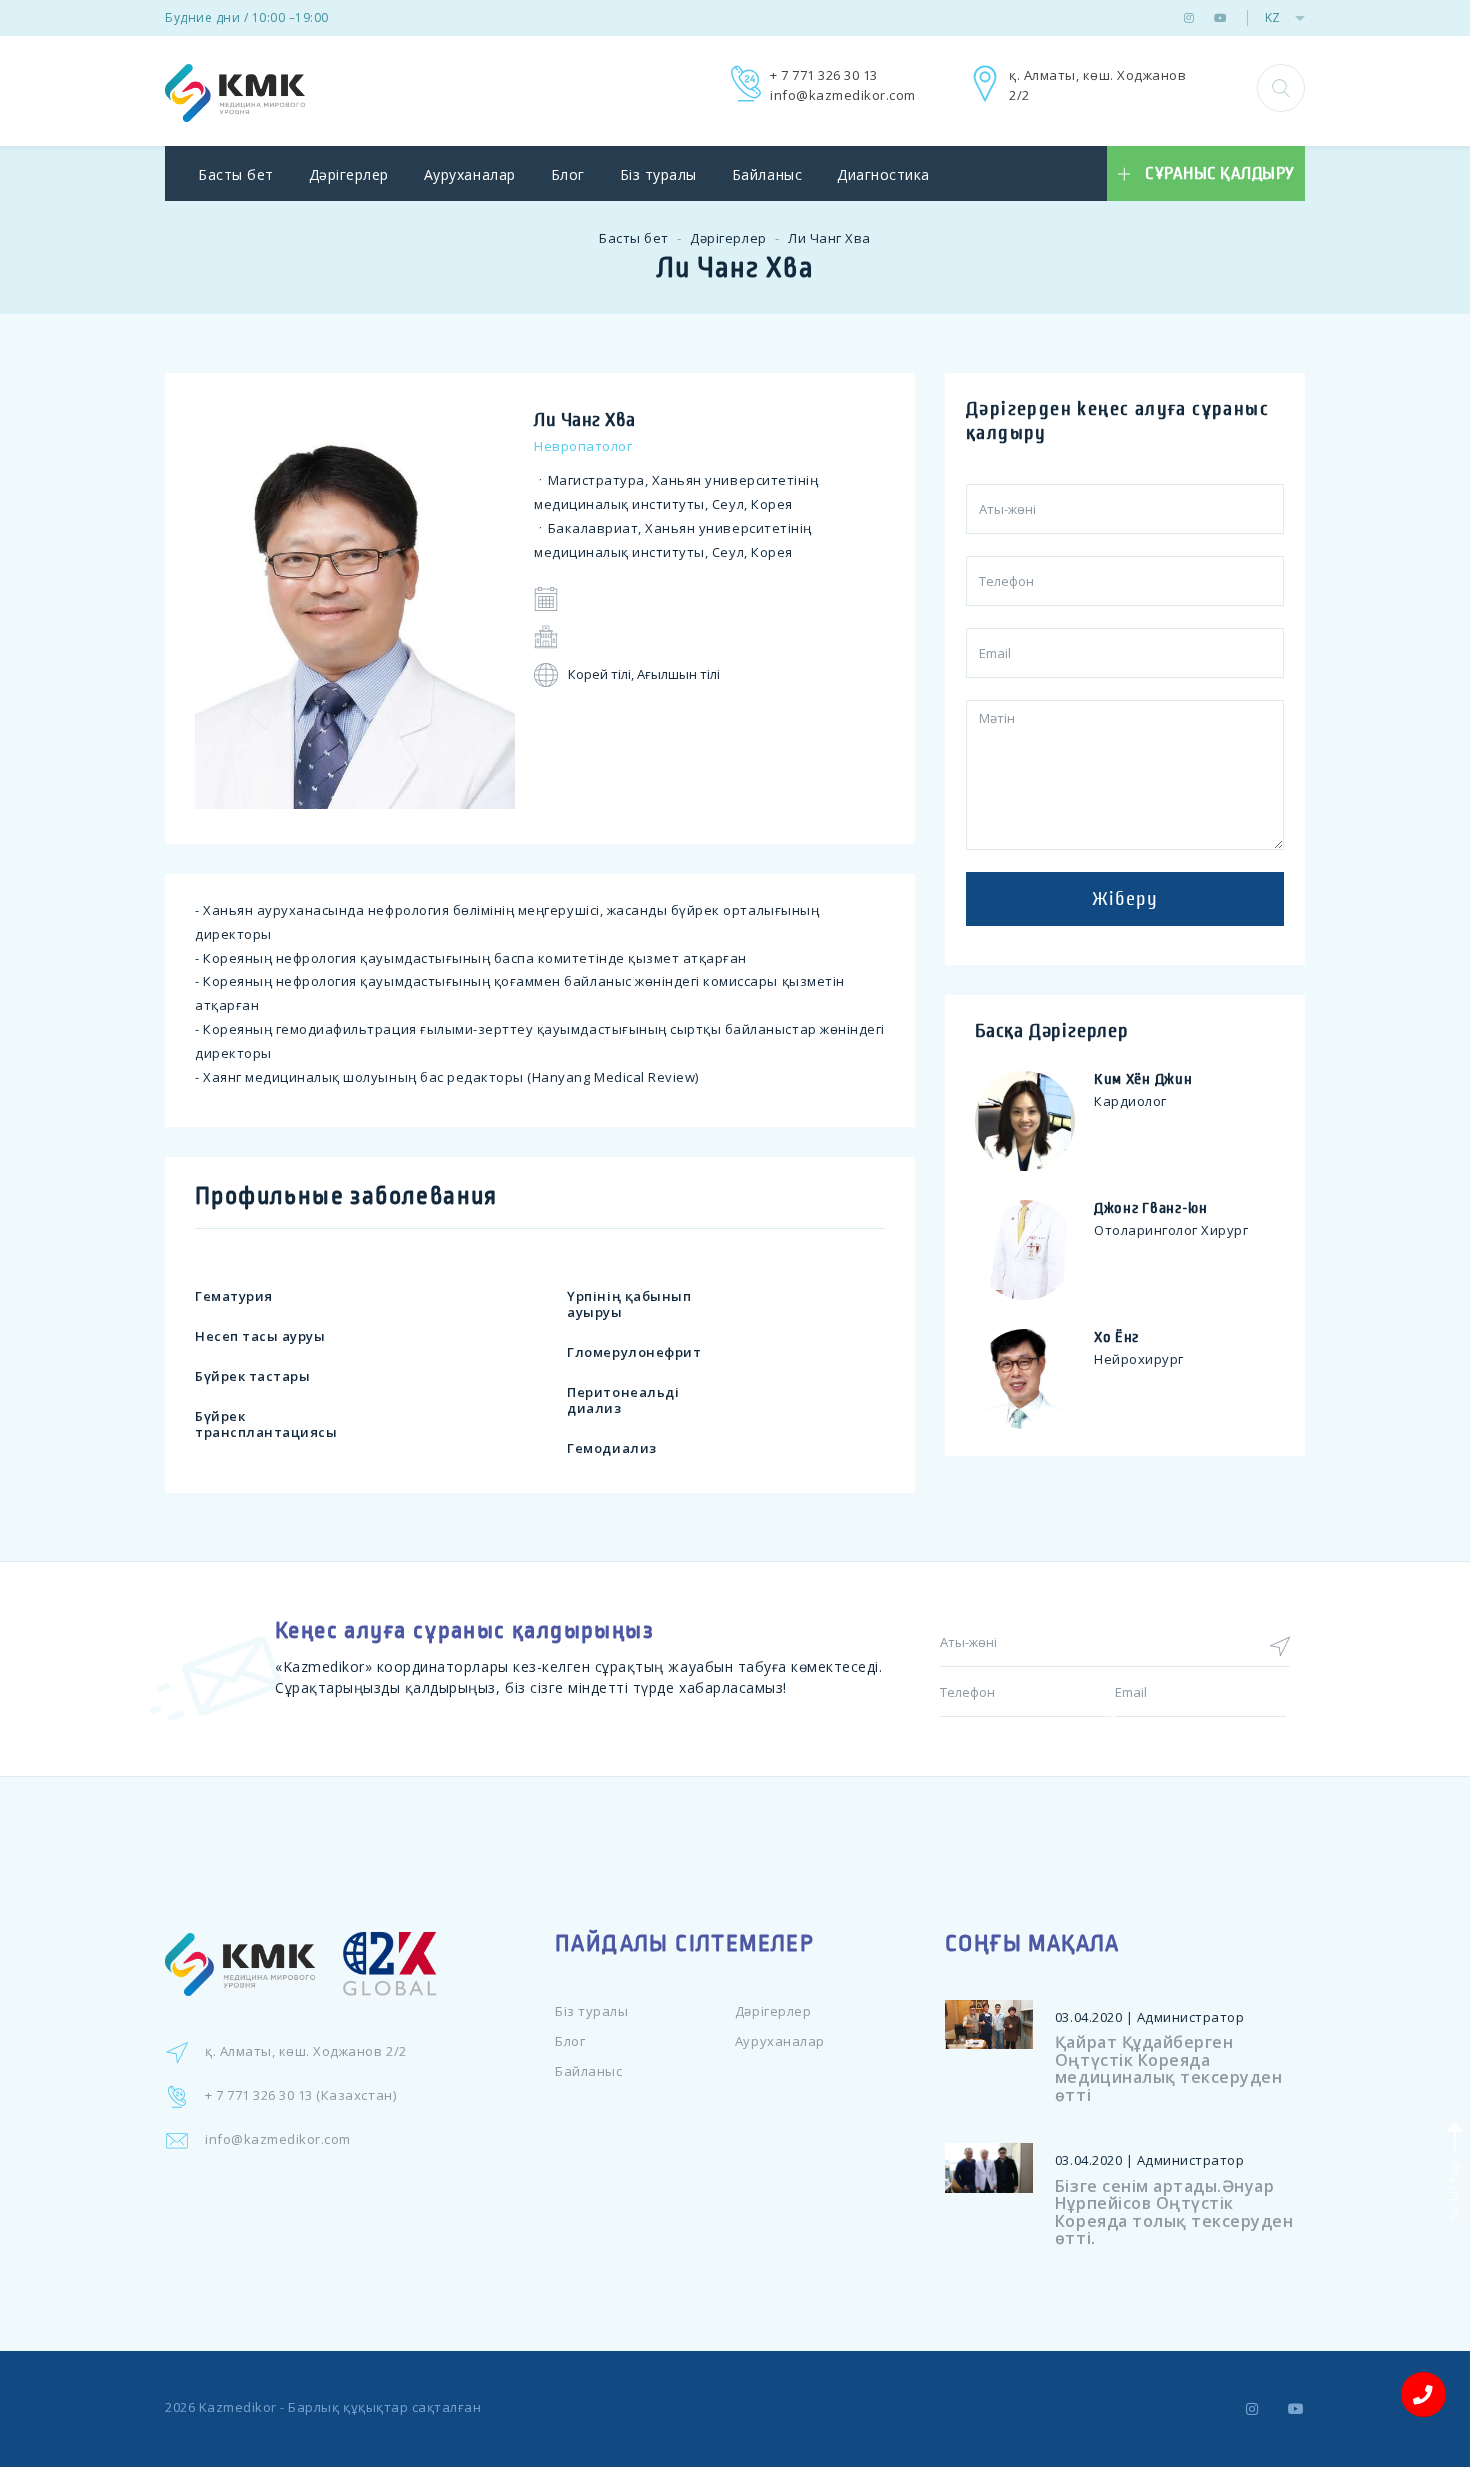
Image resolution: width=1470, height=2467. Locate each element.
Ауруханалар (470, 174)
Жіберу (1125, 899)
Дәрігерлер (349, 174)
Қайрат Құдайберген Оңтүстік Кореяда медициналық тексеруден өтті (1168, 2068)
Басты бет (236, 174)
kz (1272, 17)
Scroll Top (1452, 2188)
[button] (1281, 88)
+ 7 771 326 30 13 (824, 75)
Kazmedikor (238, 2407)
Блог (568, 174)
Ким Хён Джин (1143, 1079)
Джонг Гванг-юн (1151, 1208)
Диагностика (883, 174)
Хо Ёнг (1116, 1337)
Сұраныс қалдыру (1220, 174)
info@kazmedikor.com (843, 95)
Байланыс (767, 174)
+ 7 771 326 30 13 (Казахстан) (300, 2095)
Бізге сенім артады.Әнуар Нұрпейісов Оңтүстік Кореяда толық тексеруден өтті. (1174, 2212)
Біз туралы (658, 174)
